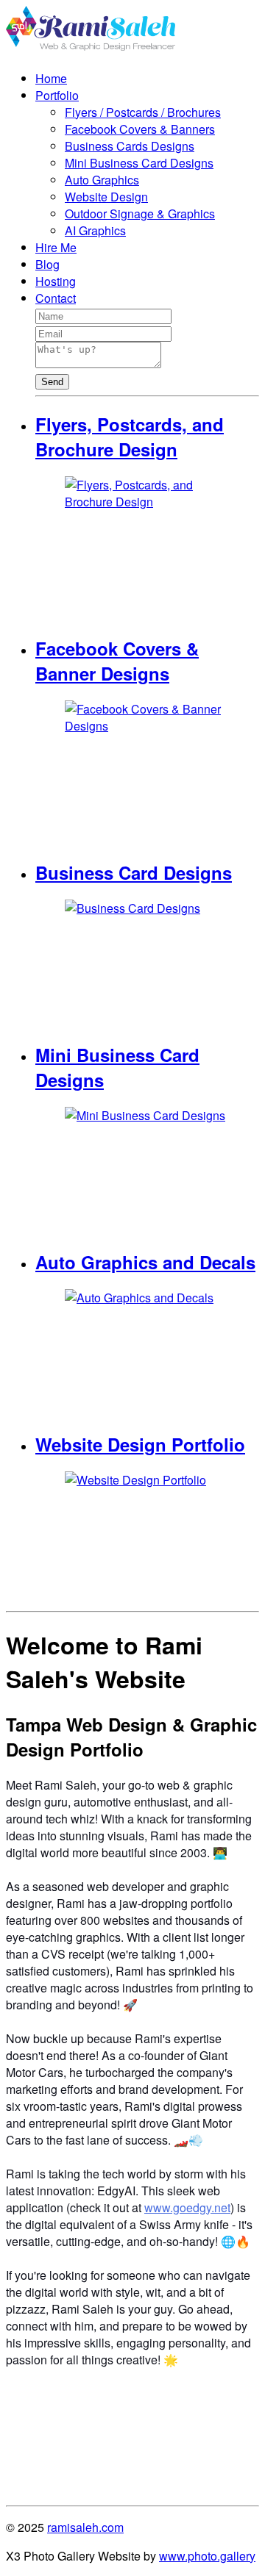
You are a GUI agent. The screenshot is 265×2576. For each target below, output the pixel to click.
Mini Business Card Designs (139, 163)
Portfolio (57, 95)
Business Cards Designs (130, 146)
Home (51, 78)
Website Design (106, 197)
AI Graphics (95, 230)
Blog (47, 264)
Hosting (56, 281)
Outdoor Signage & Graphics (140, 214)
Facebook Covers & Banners (140, 129)
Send (52, 382)
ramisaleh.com (85, 2527)
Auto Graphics (102, 180)
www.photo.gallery (207, 2556)
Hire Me (56, 247)
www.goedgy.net (187, 2207)
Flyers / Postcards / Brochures (143, 112)
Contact (56, 298)
